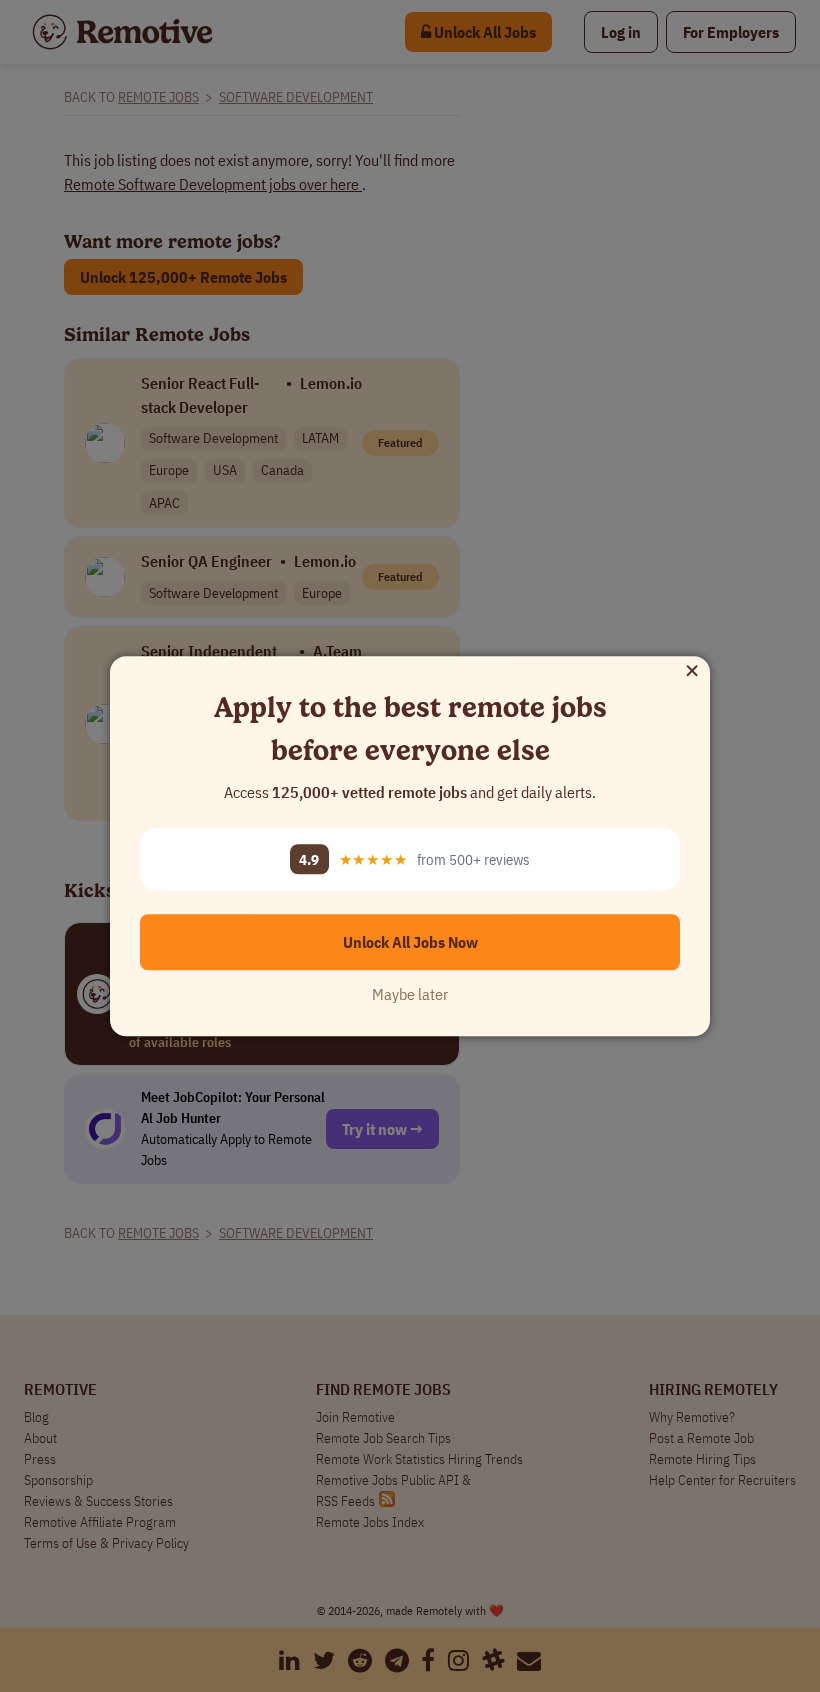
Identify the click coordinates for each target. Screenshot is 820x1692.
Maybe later (410, 994)
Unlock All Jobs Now (410, 942)
